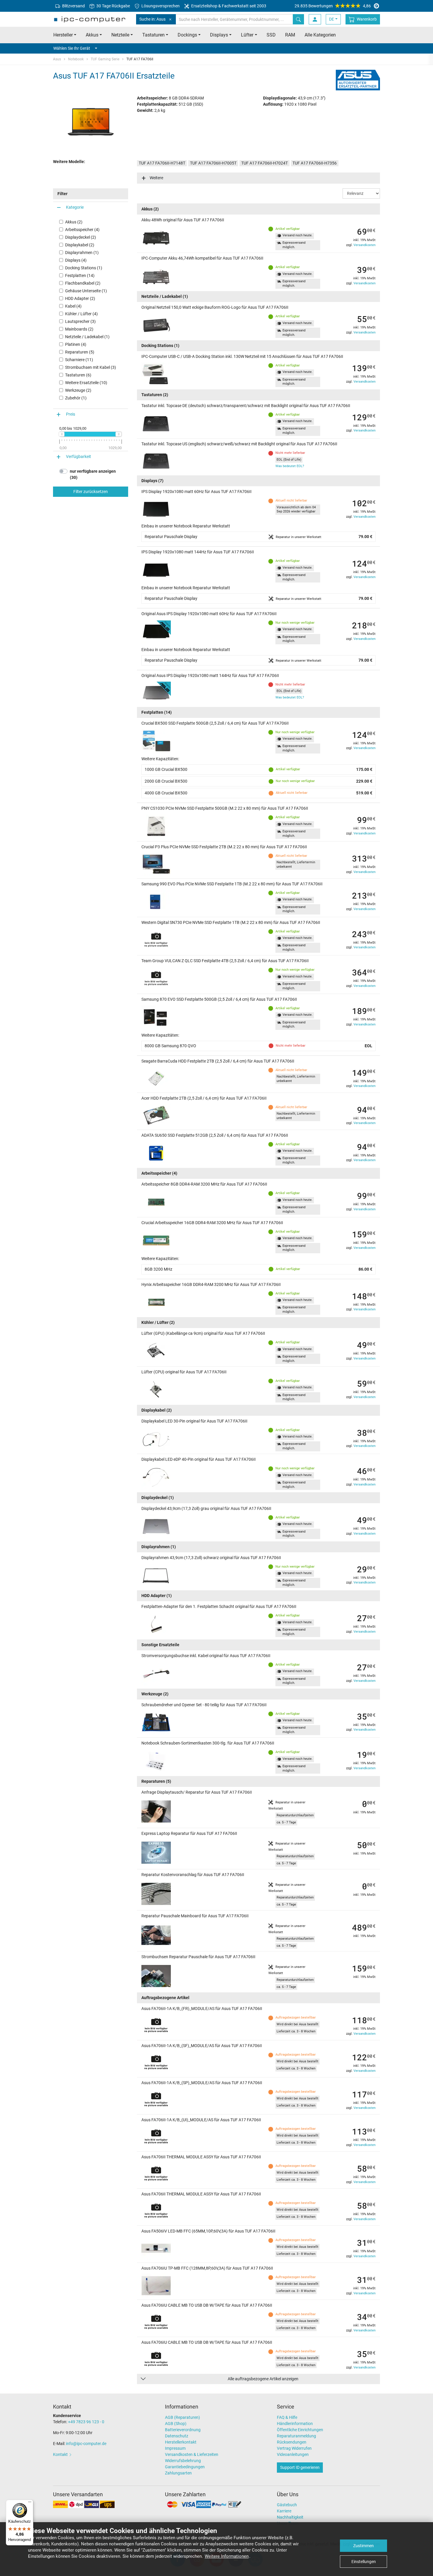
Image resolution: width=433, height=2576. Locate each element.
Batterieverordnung (183, 2430)
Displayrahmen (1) (82, 253)
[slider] (62, 434)
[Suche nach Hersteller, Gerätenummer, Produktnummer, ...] (298, 19)
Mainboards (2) (79, 329)
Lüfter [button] (247, 35)
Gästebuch (287, 2505)
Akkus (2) (74, 222)
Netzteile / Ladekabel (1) (87, 337)
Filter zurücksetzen (91, 492)
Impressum (175, 2448)
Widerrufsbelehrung (183, 2461)
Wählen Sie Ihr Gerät (72, 48)
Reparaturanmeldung (296, 2436)
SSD (271, 35)
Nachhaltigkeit (290, 2517)
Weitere (156, 178)
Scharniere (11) (79, 360)
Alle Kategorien (320, 35)
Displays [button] (219, 35)
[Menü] (30, 2503)
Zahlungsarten (178, 2473)
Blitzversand (73, 6)
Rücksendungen (292, 2442)
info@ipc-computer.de (86, 2444)
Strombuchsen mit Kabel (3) (91, 367)
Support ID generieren (300, 2467)
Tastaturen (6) (78, 375)
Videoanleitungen (293, 2454)
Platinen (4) (76, 344)
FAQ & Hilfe (287, 2417)
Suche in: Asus (152, 19)
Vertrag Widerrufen (294, 2448)
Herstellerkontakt (181, 2442)
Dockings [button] (187, 35)
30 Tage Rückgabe (113, 6)
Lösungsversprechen (160, 6)
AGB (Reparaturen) (182, 2417)
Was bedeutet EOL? (290, 466)
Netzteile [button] (120, 35)
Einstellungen (364, 2562)
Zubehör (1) (76, 398)
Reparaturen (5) (80, 352)
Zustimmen (363, 2546)
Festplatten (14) (80, 275)
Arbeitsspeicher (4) (82, 230)
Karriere (284, 2511)
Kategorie (75, 207)
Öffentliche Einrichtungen (300, 2430)
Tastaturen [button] (153, 35)
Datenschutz (177, 2436)
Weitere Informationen (227, 2556)
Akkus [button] (92, 35)
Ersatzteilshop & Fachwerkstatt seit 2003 (228, 6)
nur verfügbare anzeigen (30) (93, 474)
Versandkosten (365, 245)
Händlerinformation (295, 2424)
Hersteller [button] (63, 35)
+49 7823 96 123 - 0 (86, 2422)
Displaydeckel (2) (81, 237)
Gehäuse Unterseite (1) (86, 291)
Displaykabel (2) (80, 245)
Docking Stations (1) (84, 268)
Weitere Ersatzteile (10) (86, 383)
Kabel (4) (73, 306)
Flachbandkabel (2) (83, 283)
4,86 (333, 6)
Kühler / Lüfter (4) (81, 314)
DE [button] (332, 19)
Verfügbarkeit (78, 457)
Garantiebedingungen (185, 2467)
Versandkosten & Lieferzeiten (192, 2454)
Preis (71, 414)
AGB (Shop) (176, 2424)
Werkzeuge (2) (78, 390)
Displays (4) (76, 260)
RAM (290, 35)
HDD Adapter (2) (80, 298)
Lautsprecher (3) (80, 321)
